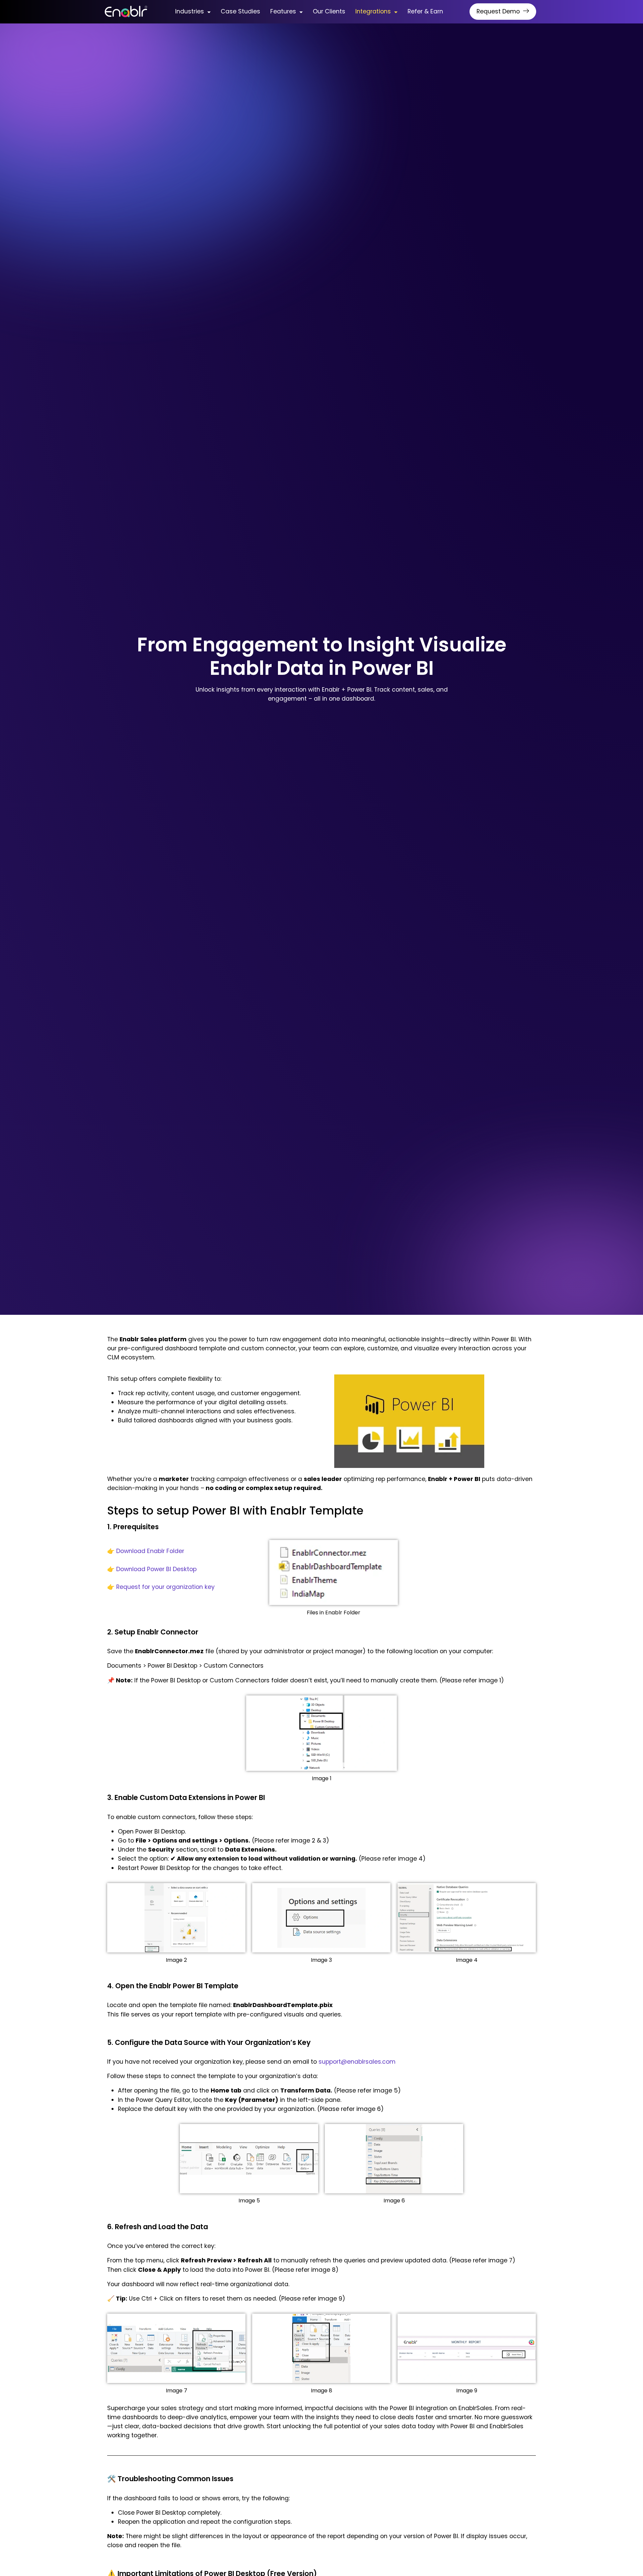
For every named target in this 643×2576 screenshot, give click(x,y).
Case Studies (240, 11)
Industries (190, 11)
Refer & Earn (425, 11)
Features (283, 11)
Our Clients (329, 11)
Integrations (373, 11)
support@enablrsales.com (357, 2062)
